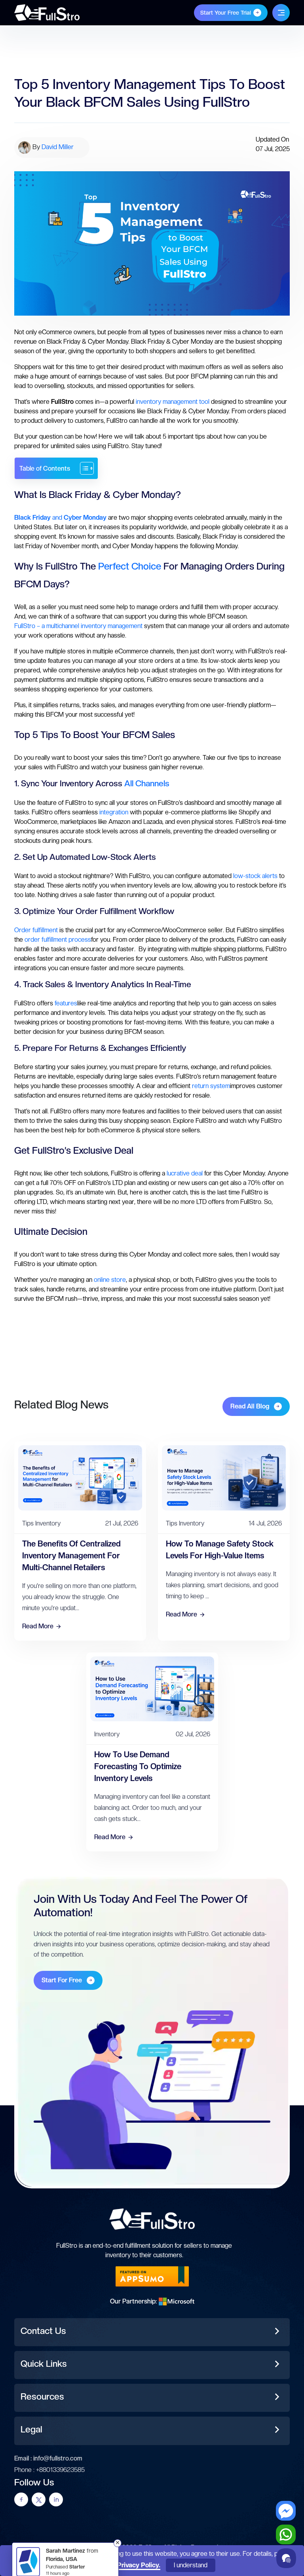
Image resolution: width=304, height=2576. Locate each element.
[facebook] (21, 2499)
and (60, 518)
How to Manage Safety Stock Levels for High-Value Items (220, 1550)
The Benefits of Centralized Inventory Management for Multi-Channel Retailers (71, 1556)
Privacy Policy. (139, 2565)
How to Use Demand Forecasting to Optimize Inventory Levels (138, 1766)
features (66, 1003)
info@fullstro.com (58, 2458)
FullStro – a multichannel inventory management (78, 626)
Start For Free (62, 1980)
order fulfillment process (58, 940)
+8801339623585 (60, 2470)
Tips (28, 1523)
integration (114, 812)
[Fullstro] (47, 12)
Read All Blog (250, 1406)
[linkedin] (56, 2499)
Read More (38, 1626)
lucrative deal (185, 1173)
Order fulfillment (36, 930)
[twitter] (39, 2499)
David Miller (58, 147)
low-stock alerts (255, 876)
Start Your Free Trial (226, 13)
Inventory (48, 1523)
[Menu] (281, 13)
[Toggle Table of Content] (83, 468)
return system (211, 1086)
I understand (191, 2565)
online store (110, 1280)
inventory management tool (173, 402)
